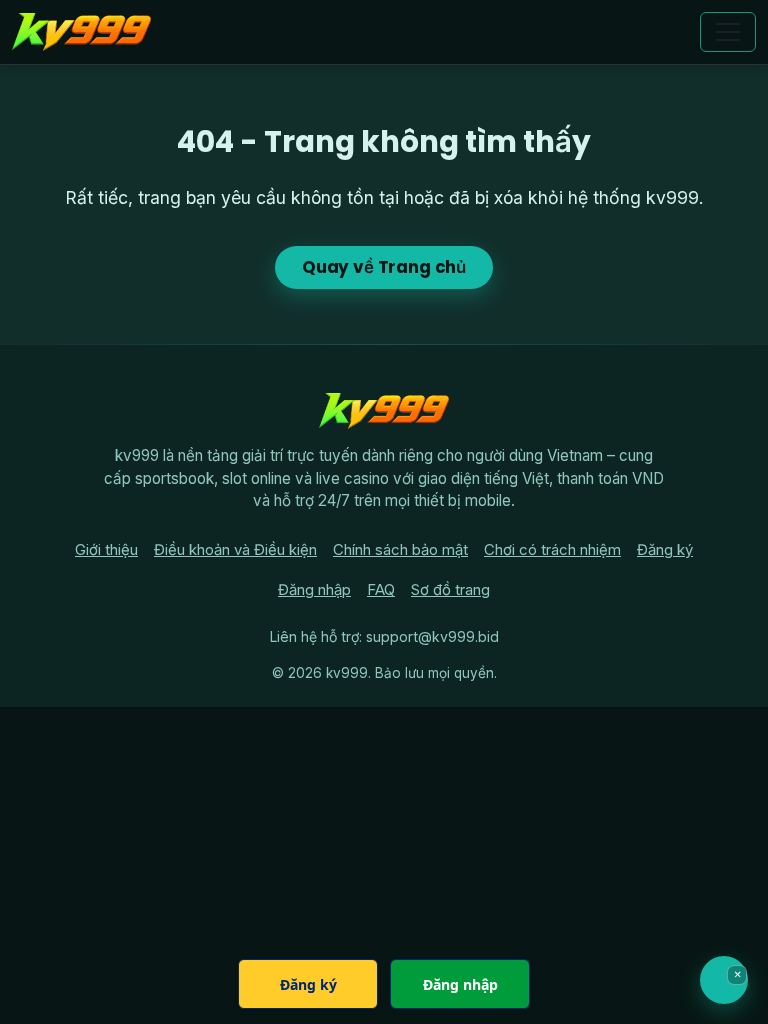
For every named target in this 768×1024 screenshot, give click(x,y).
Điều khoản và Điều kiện (235, 550)
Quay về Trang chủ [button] (384, 267)
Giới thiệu (106, 550)
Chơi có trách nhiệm (552, 550)
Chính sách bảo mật (400, 550)
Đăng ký (665, 550)
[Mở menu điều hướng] (728, 32)
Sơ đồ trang (450, 590)
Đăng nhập (314, 590)
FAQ (381, 590)
